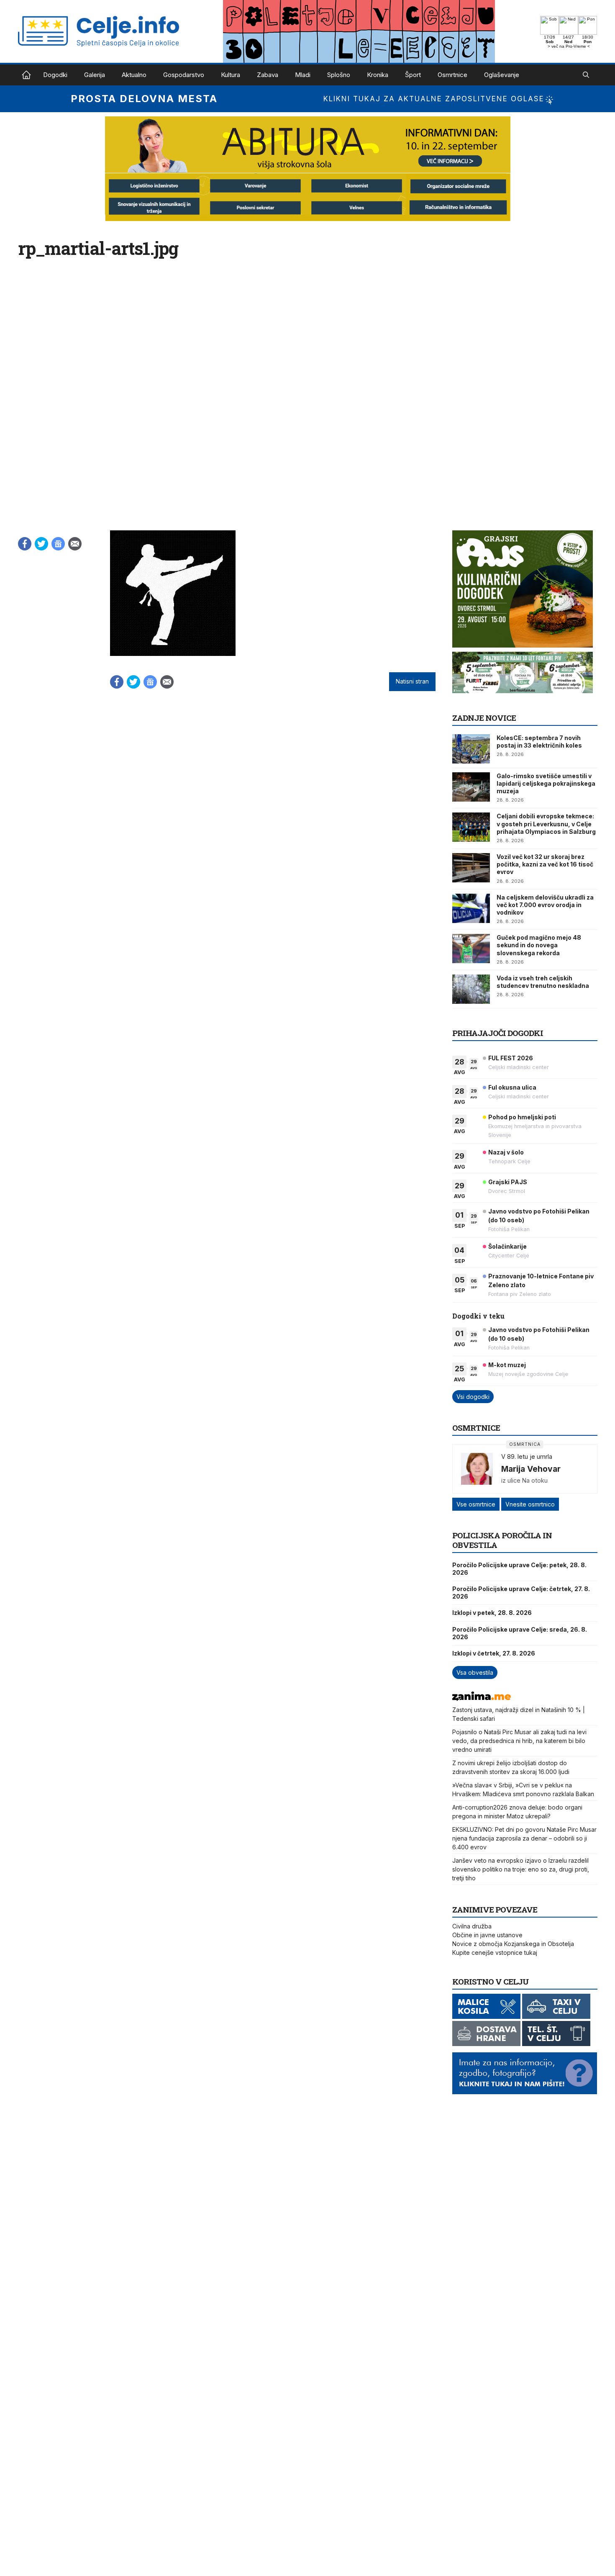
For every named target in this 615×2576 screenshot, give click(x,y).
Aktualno (134, 75)
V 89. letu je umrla (527, 1456)
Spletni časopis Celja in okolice (26, 75)
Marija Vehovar (531, 1469)
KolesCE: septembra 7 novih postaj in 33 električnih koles (539, 742)
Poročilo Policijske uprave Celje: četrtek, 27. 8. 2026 (521, 1593)
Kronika (378, 75)
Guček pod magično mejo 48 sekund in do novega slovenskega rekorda (539, 945)
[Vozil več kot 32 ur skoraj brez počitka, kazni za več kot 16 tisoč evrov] (471, 868)
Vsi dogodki (473, 1397)
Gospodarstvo (184, 75)
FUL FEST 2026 (511, 1058)
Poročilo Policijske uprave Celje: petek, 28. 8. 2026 (519, 1569)
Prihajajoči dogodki (498, 1033)
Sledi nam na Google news (58, 544)
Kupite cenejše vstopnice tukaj (495, 1953)
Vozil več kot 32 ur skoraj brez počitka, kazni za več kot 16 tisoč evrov (545, 864)
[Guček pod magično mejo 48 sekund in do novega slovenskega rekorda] (471, 949)
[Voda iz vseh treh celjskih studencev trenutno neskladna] (471, 989)
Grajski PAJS (508, 1182)
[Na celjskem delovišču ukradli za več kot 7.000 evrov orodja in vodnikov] (471, 908)
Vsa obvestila (475, 1672)
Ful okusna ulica (512, 1087)
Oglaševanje (502, 75)
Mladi (303, 75)
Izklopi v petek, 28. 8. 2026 (492, 1613)
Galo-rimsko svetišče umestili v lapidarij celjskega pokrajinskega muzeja (546, 783)
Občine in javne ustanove (487, 1935)
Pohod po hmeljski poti (522, 1117)
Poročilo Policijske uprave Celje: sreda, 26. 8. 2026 (520, 1633)
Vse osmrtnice (476, 1504)
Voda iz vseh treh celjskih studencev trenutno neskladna (543, 982)
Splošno (339, 75)
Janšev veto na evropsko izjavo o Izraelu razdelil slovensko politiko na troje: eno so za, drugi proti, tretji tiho (521, 1869)
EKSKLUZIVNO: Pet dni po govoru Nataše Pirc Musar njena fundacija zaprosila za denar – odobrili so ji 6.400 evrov (524, 1838)
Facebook (25, 544)
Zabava (268, 75)
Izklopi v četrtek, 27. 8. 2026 (494, 1653)
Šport (413, 75)
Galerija (95, 75)
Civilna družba (472, 1926)
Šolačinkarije (507, 1246)
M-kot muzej (507, 1365)
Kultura (231, 75)
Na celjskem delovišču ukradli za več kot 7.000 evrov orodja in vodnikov (545, 905)
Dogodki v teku (478, 1316)
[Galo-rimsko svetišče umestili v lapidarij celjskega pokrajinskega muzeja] (471, 787)
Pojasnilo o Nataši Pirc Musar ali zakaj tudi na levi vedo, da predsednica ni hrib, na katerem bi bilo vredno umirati (519, 1741)
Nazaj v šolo (506, 1152)
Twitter (41, 544)
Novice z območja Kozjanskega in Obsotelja (513, 1944)
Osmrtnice (452, 75)
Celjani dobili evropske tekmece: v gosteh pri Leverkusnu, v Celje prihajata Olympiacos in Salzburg (546, 824)
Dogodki (55, 75)
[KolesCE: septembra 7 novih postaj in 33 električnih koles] (471, 749)
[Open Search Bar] (586, 75)
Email (75, 544)
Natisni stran (412, 681)
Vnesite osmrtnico (530, 1504)
